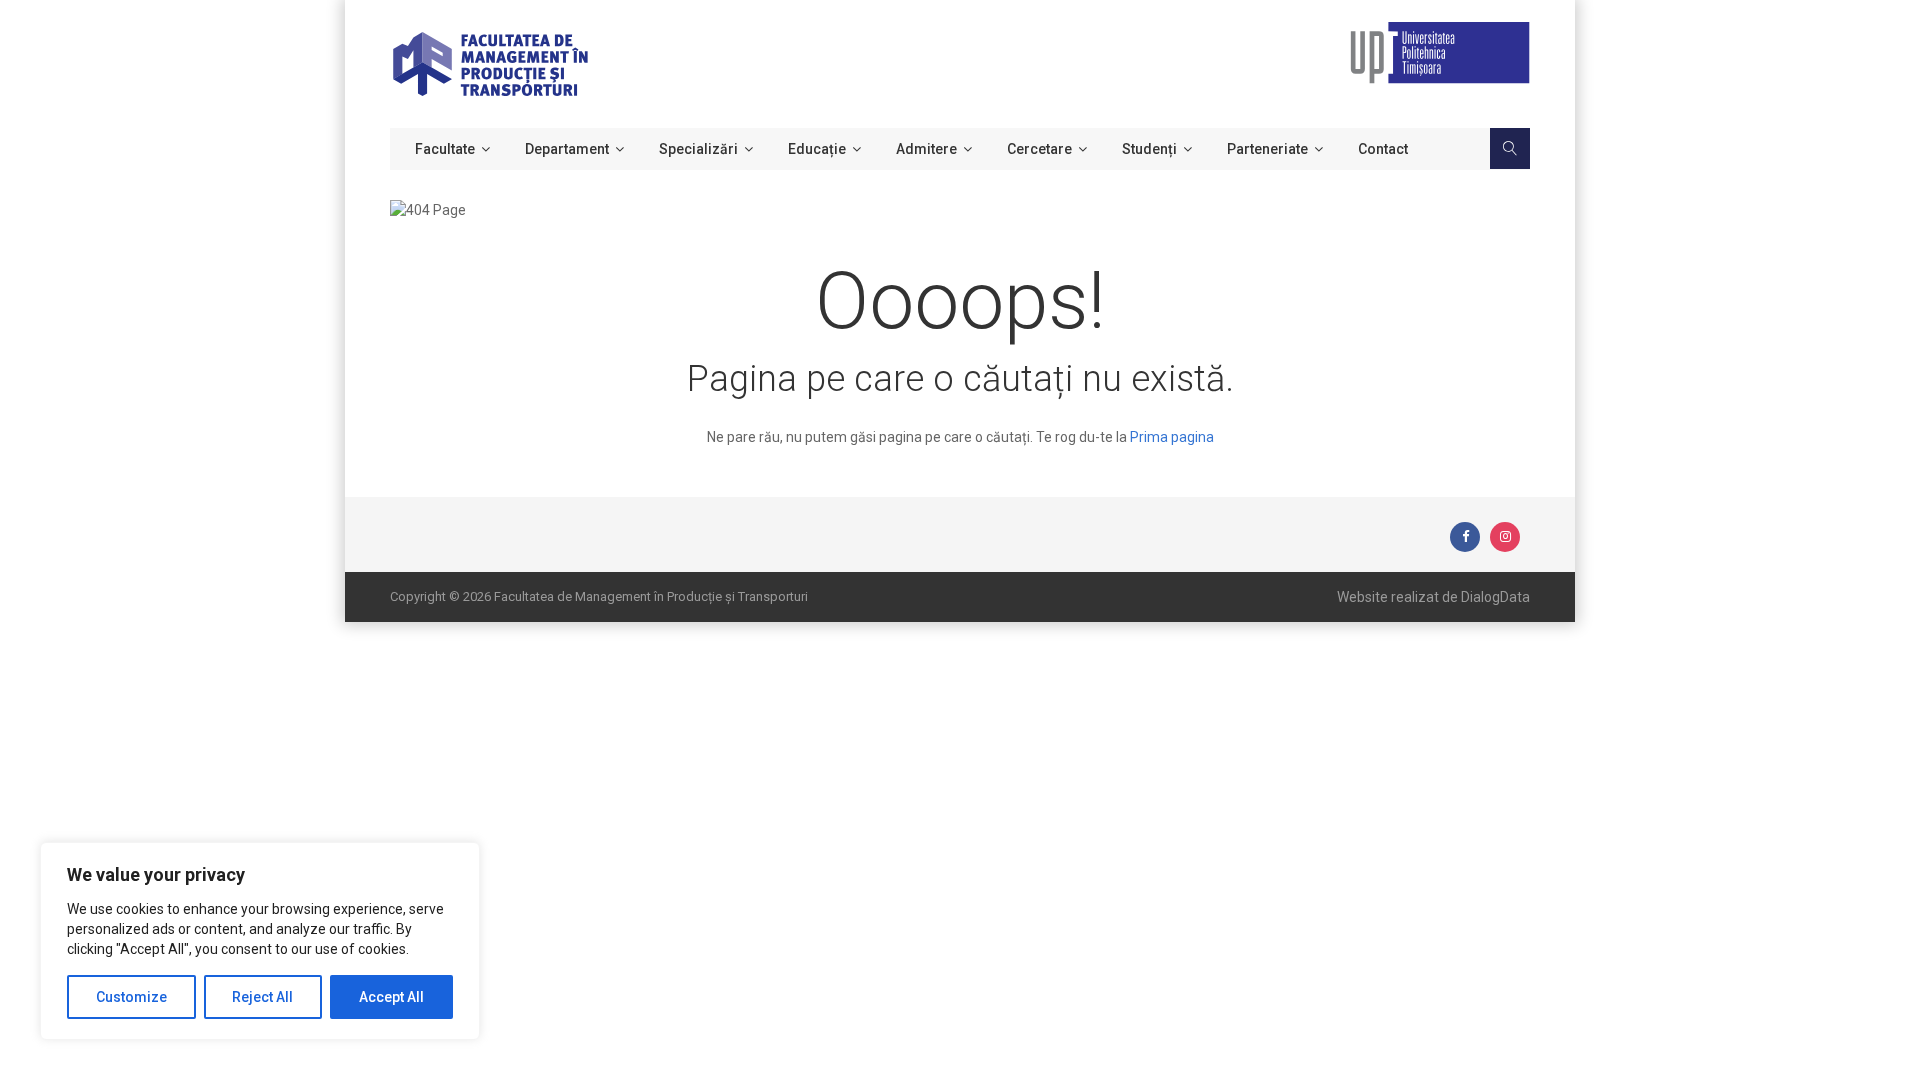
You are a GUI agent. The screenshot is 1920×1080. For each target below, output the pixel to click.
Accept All (391, 997)
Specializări (698, 149)
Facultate (445, 149)
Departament (567, 149)
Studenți (1149, 149)
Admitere (926, 149)
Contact (1383, 149)
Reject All (262, 997)
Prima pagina (1172, 437)
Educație (817, 149)
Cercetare (1039, 149)
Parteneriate (1267, 149)
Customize (131, 997)
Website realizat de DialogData (1433, 597)
